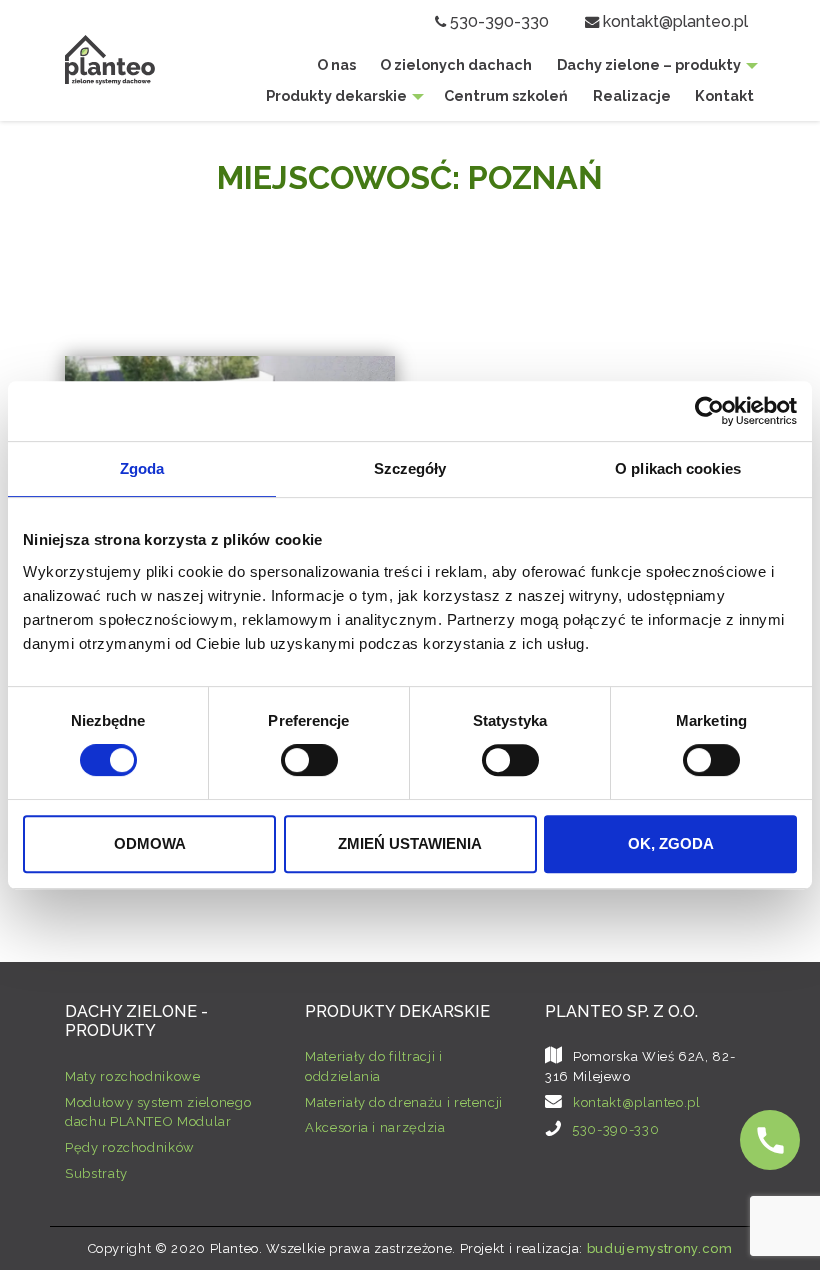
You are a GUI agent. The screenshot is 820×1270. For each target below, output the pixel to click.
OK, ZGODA (671, 843)
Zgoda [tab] (142, 468)
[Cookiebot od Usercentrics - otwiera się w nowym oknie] (709, 411)
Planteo (110, 59)
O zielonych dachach (456, 64)
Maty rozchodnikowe (133, 1076)
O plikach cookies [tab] (678, 468)
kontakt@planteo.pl (675, 21)
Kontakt (724, 95)
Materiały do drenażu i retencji (404, 1102)
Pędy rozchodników (130, 1147)
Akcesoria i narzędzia (375, 1127)
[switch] (309, 760)
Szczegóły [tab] (410, 468)
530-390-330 (499, 21)
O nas (336, 64)
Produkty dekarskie (336, 95)
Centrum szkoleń (506, 95)
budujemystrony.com (660, 1248)
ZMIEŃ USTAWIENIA (410, 843)
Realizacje (632, 95)
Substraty (96, 1173)
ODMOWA (150, 843)
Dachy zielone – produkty (649, 64)
